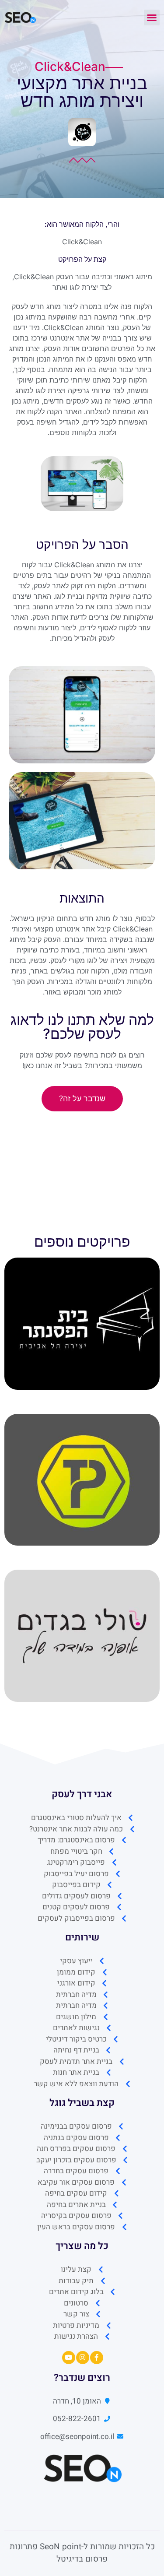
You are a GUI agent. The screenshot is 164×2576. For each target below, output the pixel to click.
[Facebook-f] (97, 2358)
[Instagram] (83, 2358)
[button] (152, 18)
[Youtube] (69, 2358)
